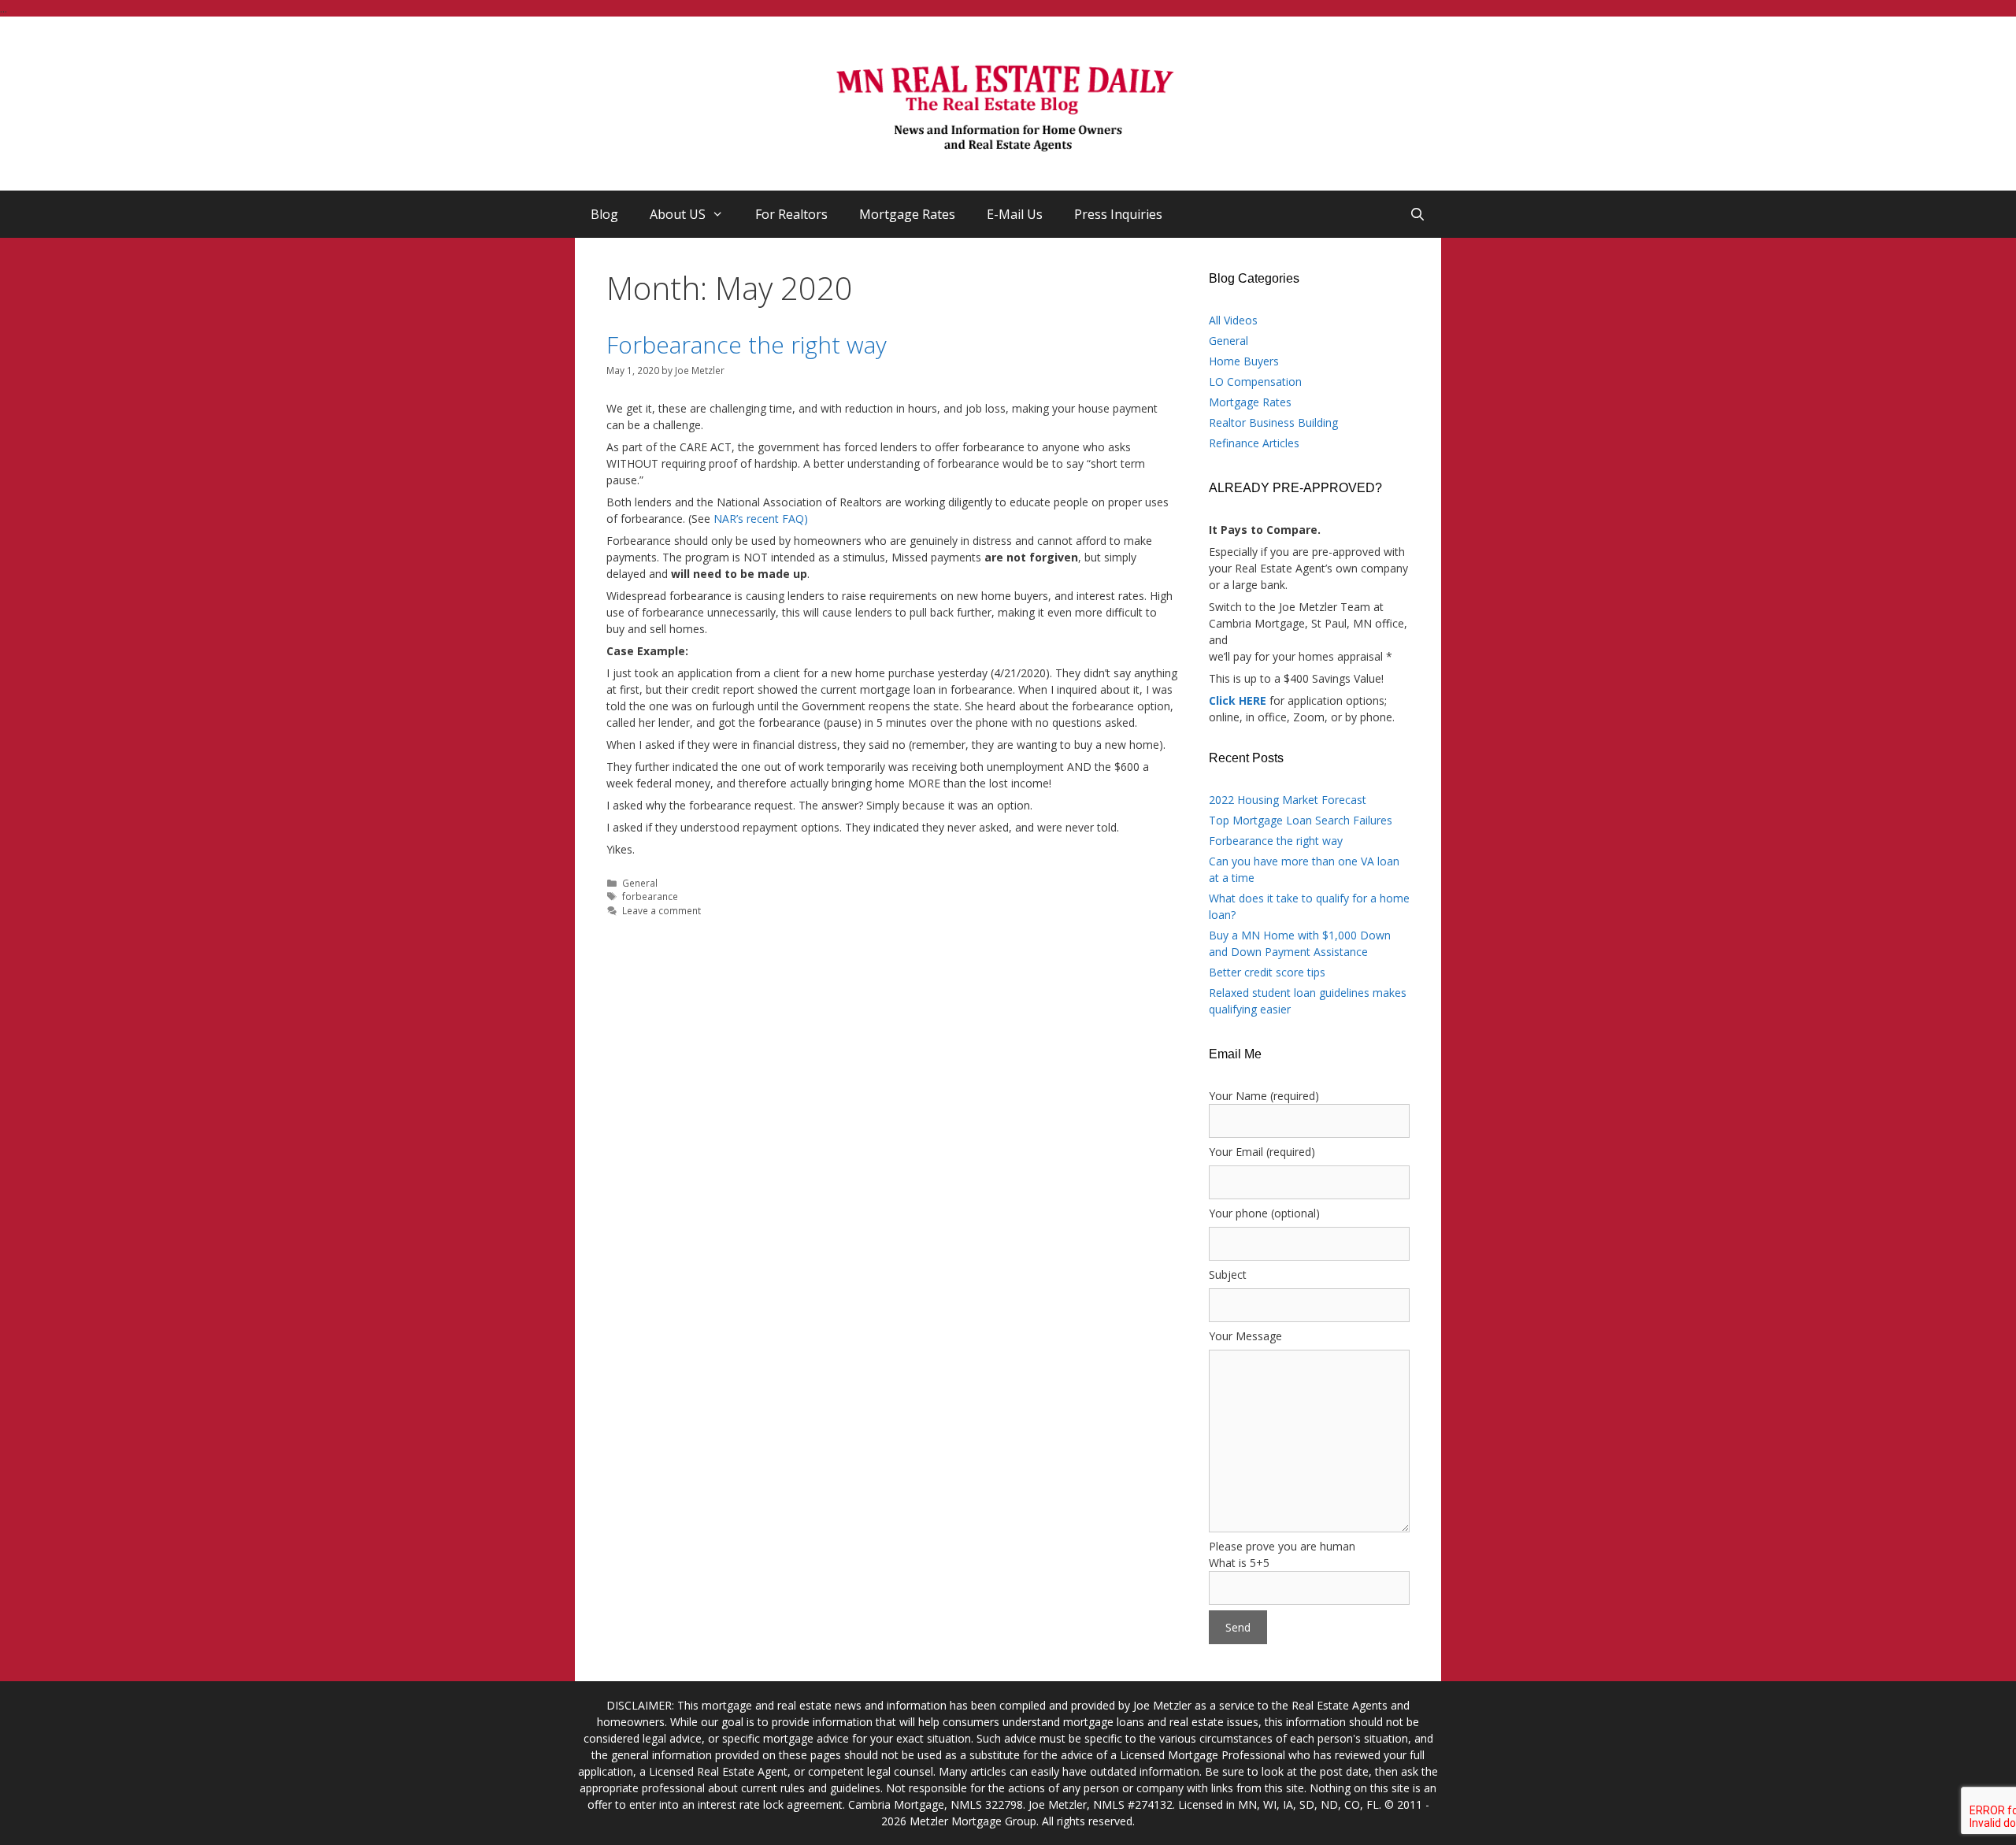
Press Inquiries (1118, 214)
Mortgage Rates (907, 214)
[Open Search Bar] (1417, 214)
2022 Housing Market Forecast (1288, 800)
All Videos (1233, 320)
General (640, 883)
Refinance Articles (1254, 443)
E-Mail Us (1015, 214)
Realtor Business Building (1273, 422)
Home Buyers (1244, 361)
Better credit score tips (1267, 972)
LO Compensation (1255, 382)
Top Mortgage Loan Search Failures (1301, 820)
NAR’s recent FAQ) (761, 519)
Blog (604, 214)
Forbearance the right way (747, 345)
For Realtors (791, 214)
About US (678, 214)
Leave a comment (661, 910)
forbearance (650, 896)
